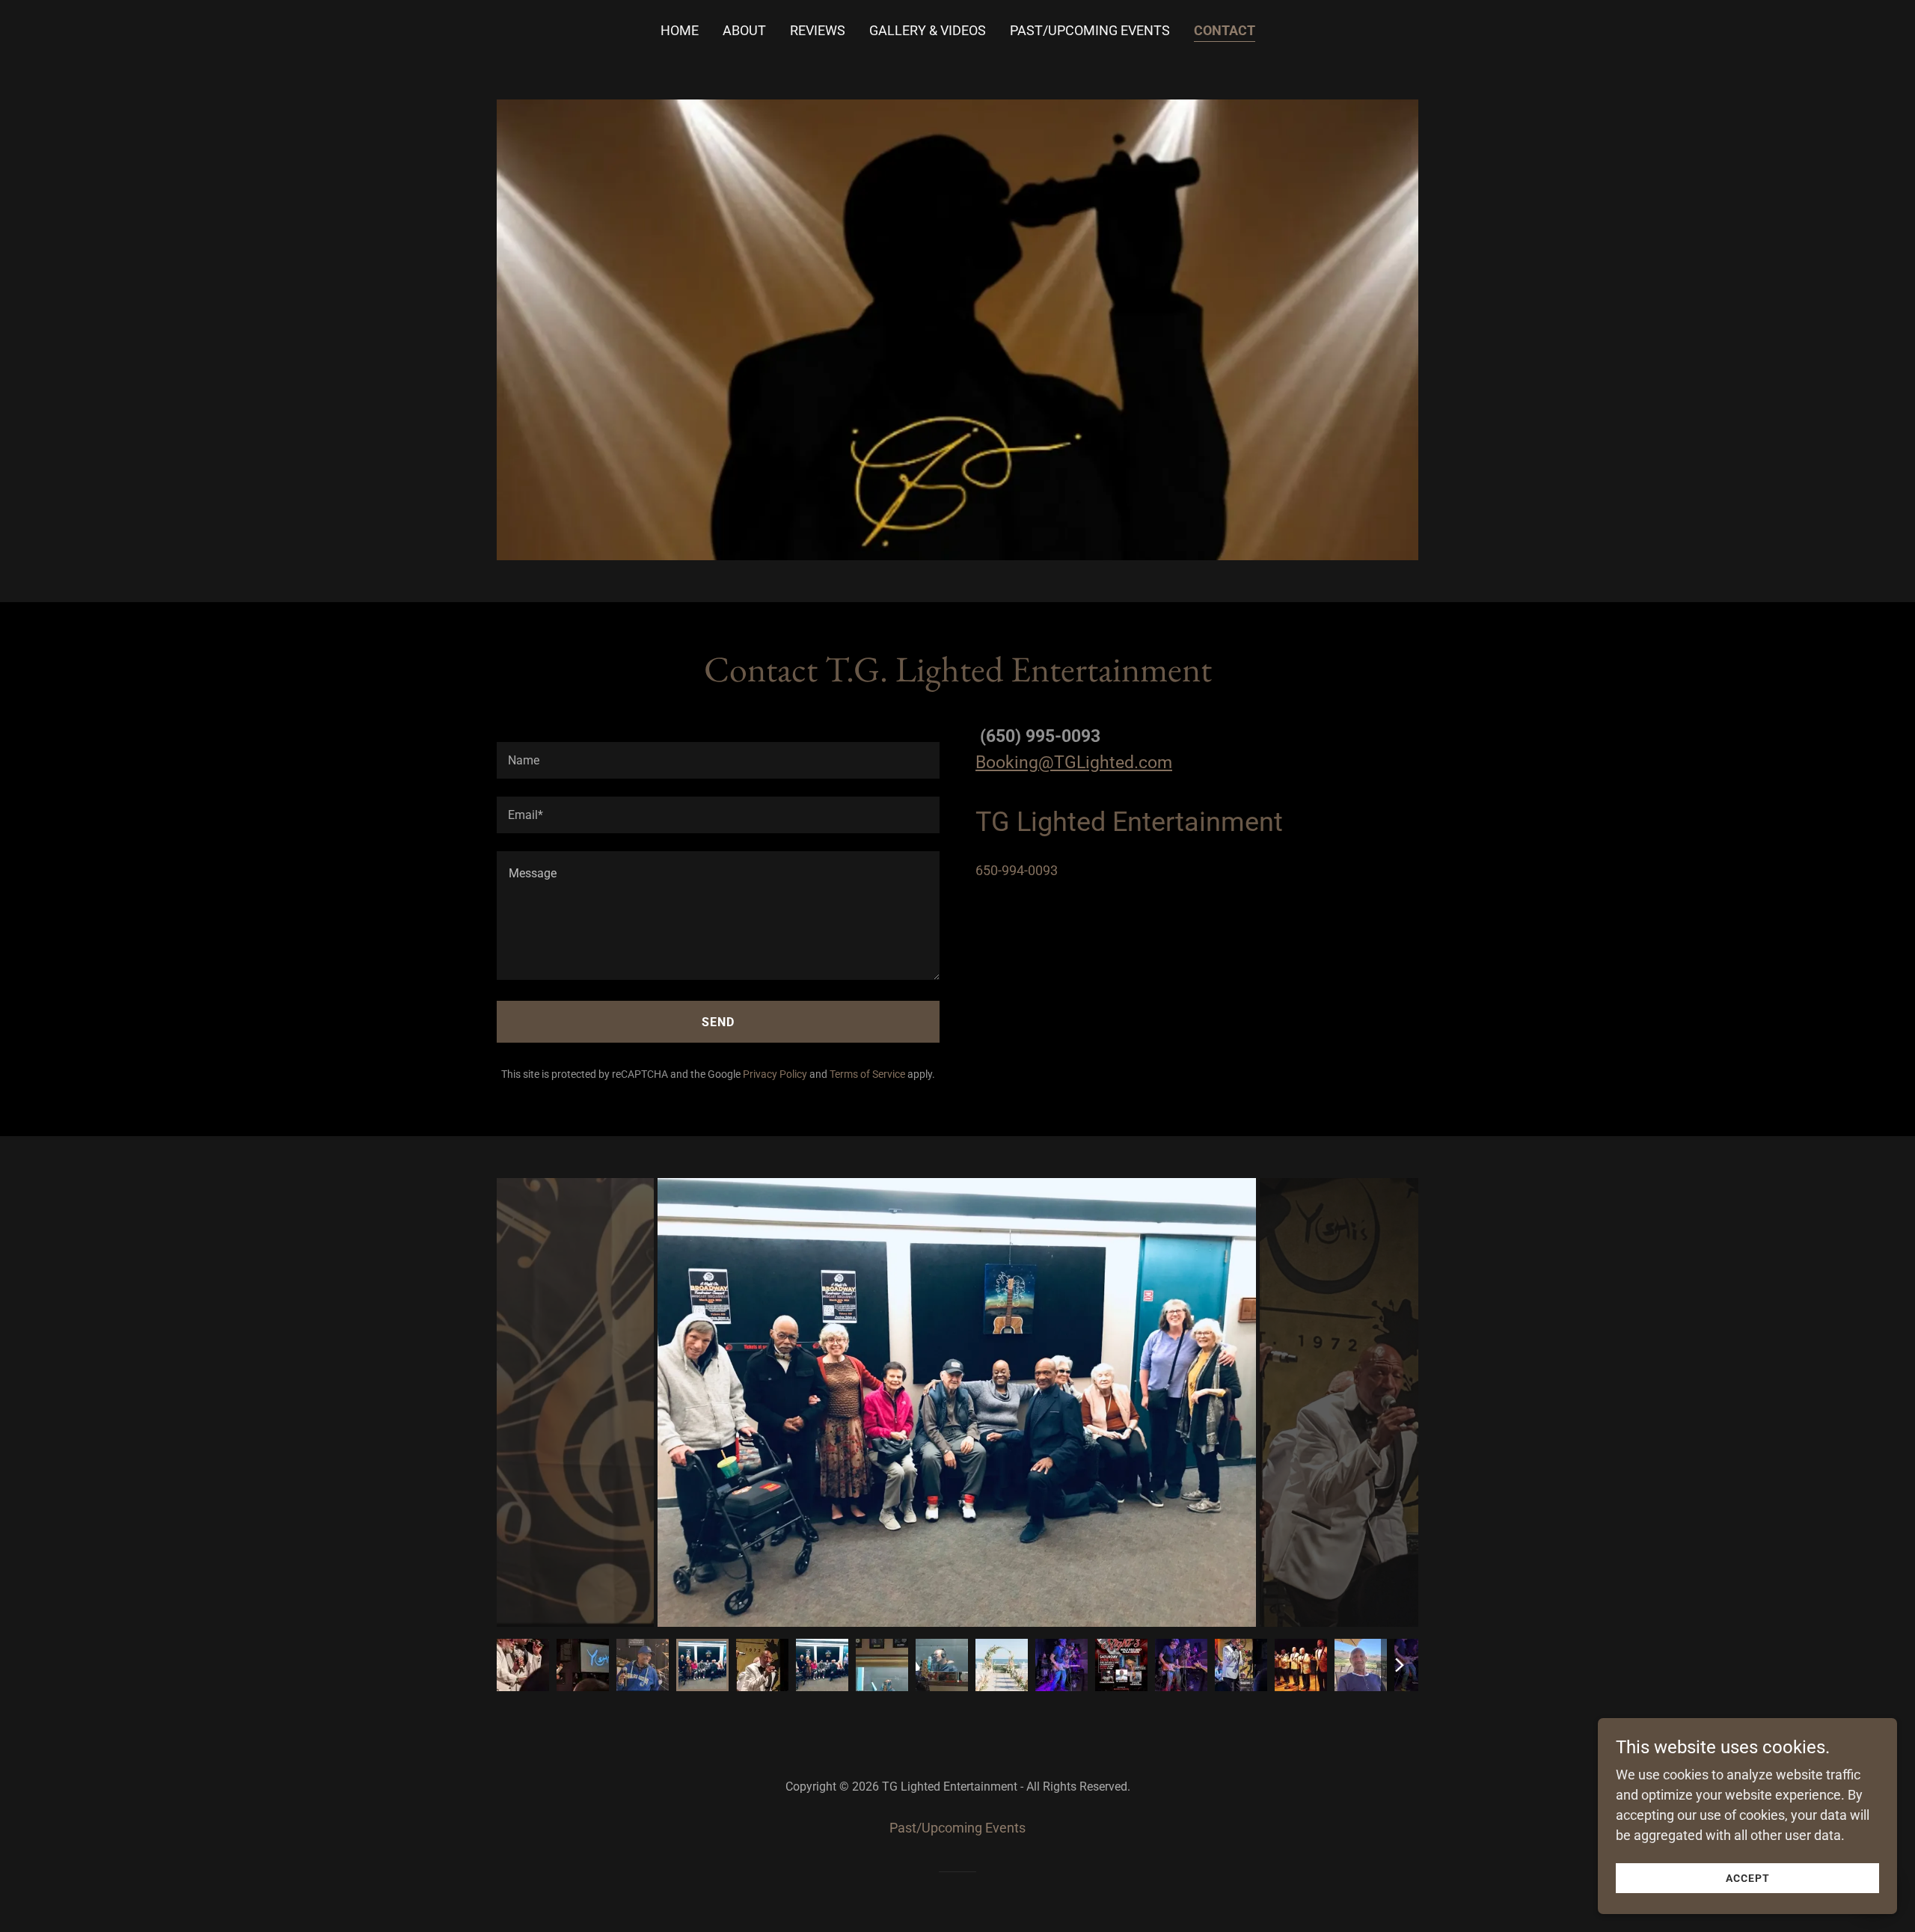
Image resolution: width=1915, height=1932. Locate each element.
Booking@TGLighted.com (1074, 763)
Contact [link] (1225, 30)
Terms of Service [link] (867, 1074)
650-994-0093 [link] (1017, 870)
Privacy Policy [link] (775, 1074)
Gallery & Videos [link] (928, 30)
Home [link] (680, 30)
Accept (1748, 1878)
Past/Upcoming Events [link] (1090, 30)
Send (718, 1022)
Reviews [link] (818, 30)
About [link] (744, 30)
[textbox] (718, 760)
